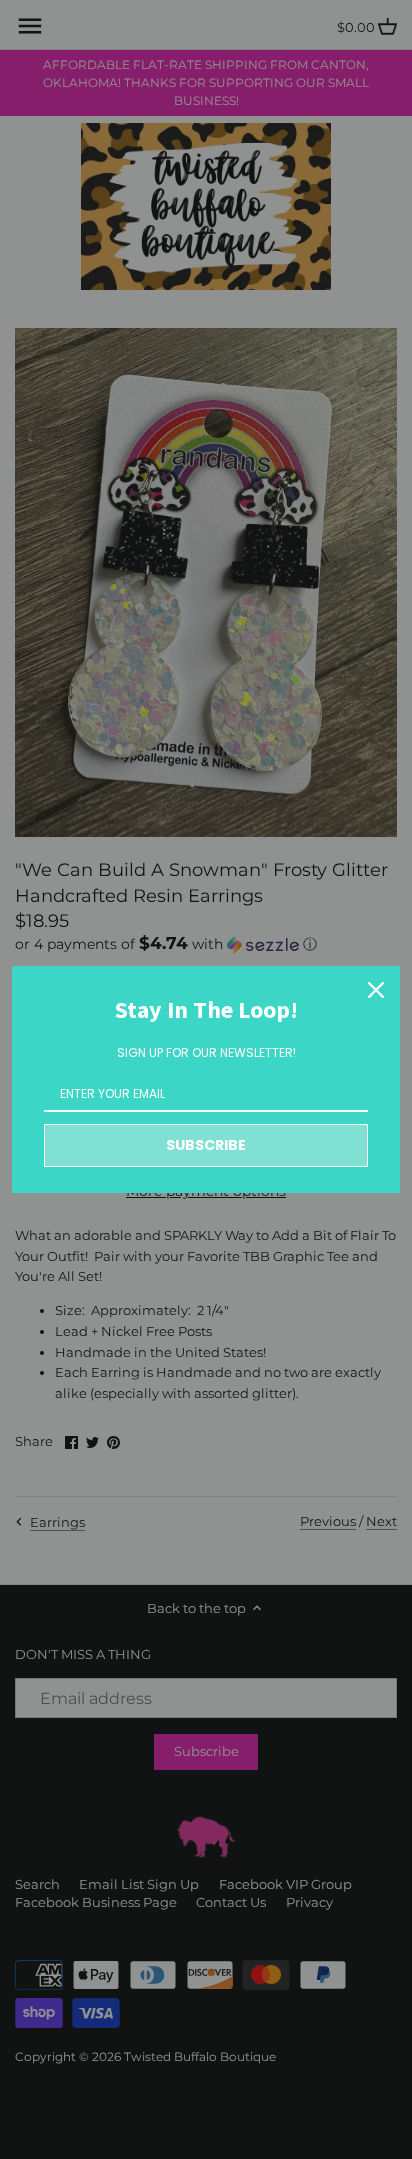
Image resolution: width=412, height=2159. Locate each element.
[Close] (376, 990)
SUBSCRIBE (206, 1145)
